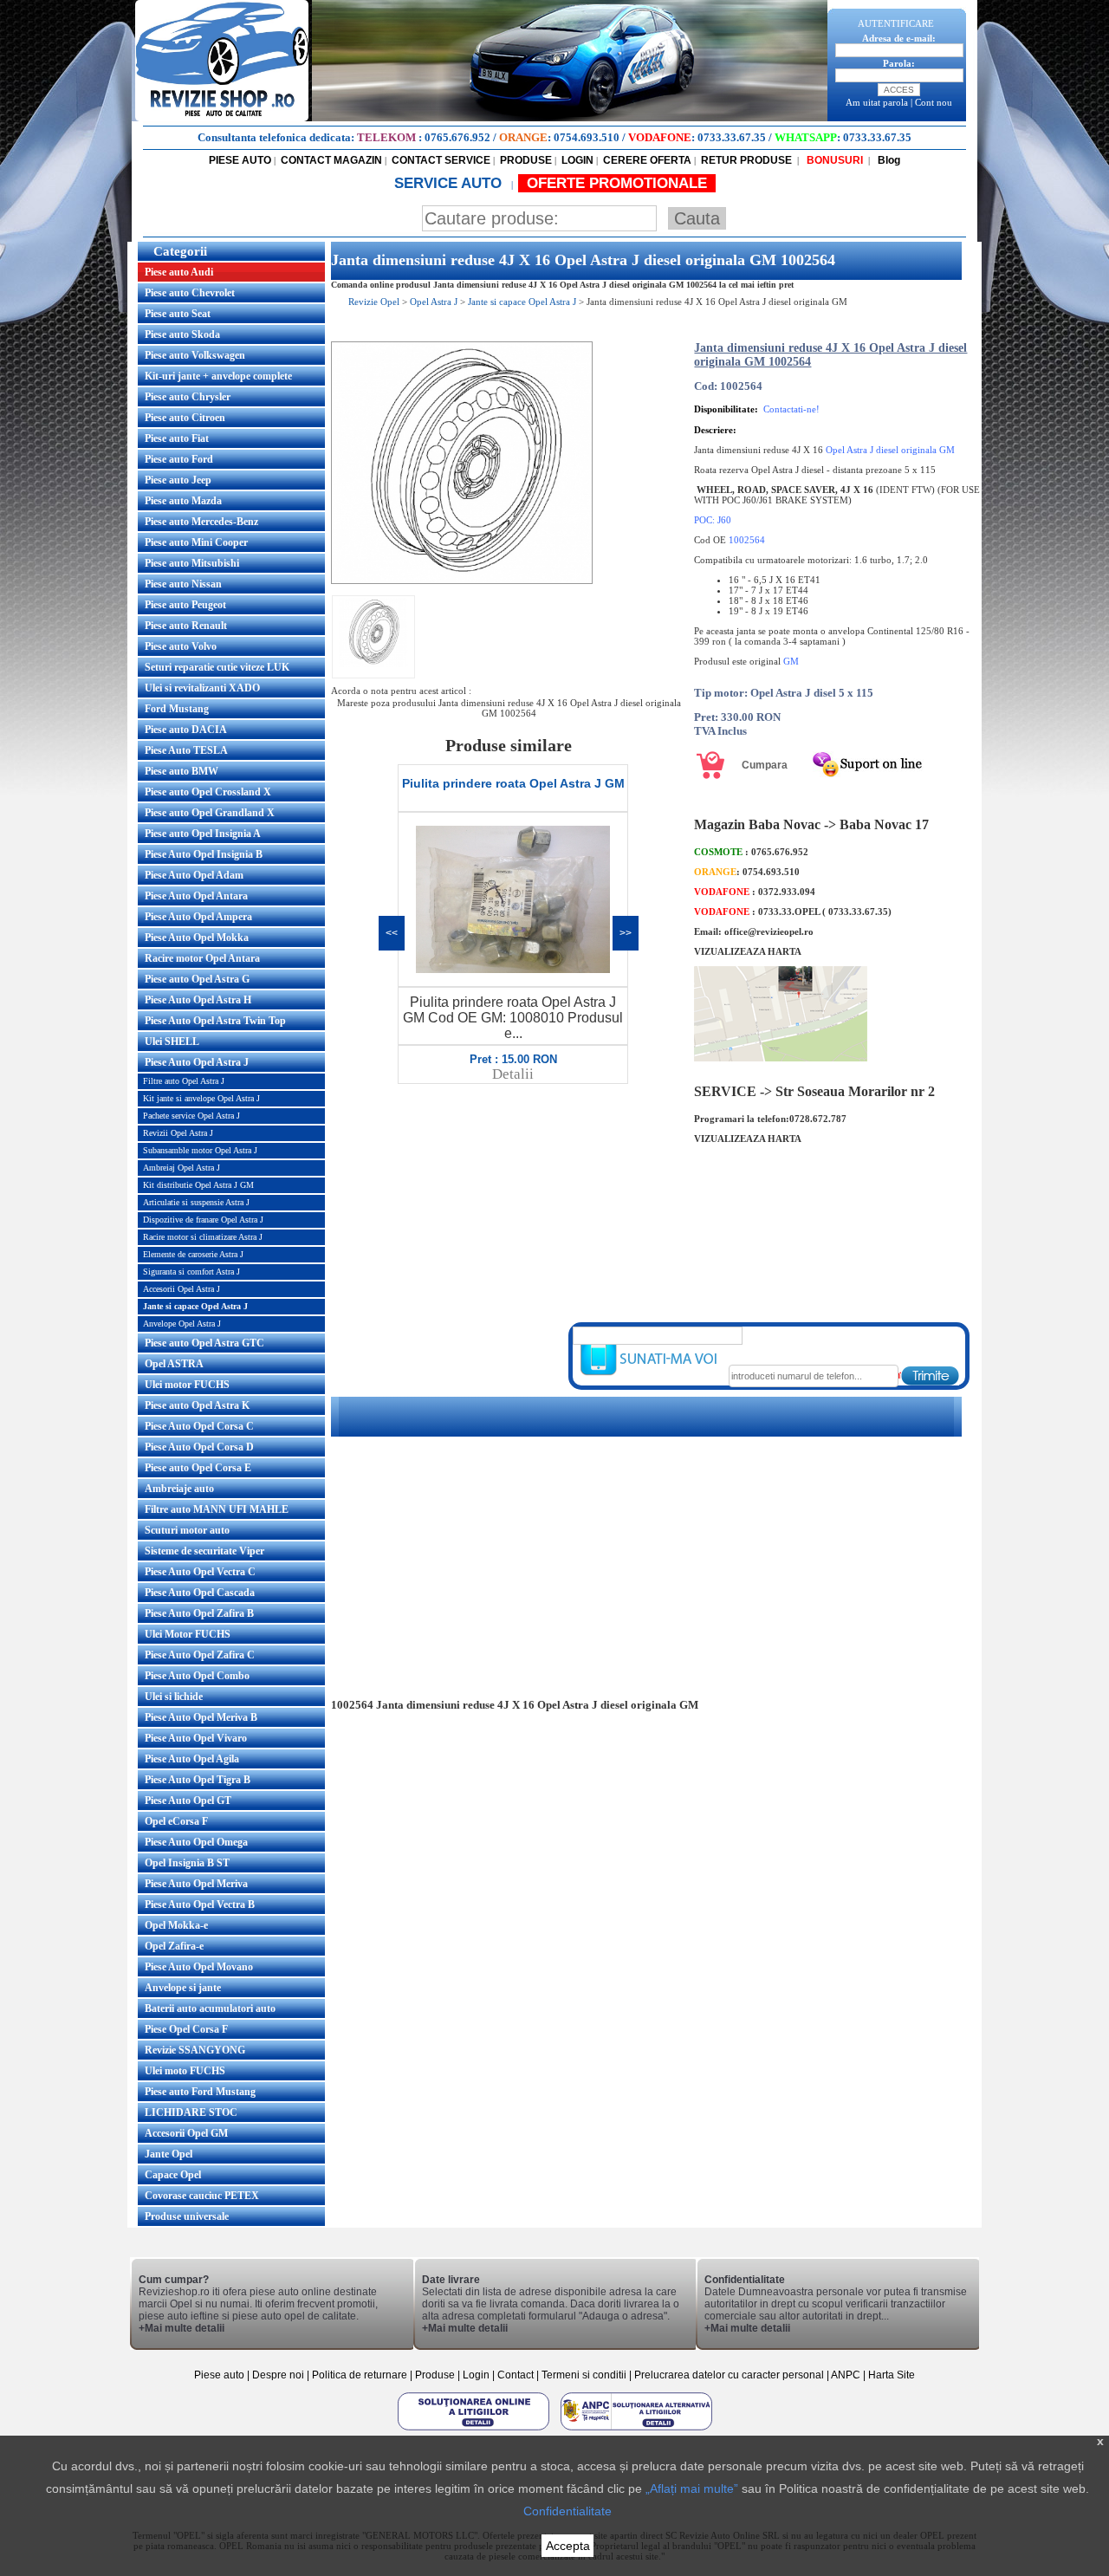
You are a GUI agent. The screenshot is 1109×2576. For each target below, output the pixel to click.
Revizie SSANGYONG (195, 2050)
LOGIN (577, 160)
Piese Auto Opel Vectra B (200, 1904)
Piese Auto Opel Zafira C (200, 1655)
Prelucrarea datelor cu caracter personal (729, 2375)
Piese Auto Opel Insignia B (204, 854)
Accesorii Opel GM (186, 2133)
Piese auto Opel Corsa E (198, 1468)
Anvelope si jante (183, 1988)
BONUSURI (833, 160)
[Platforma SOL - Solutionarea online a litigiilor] (475, 2430)
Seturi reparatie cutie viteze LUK (217, 667)
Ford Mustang (177, 709)
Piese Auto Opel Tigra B (198, 1780)
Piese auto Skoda (182, 334)
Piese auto (219, 2375)
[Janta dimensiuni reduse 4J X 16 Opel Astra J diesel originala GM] (462, 581)
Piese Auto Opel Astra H (198, 1000)
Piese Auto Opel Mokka (197, 938)
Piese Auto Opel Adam (194, 875)
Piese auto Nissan (183, 584)
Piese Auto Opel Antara (196, 896)
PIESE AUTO (240, 160)
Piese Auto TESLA (186, 750)
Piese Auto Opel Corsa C (199, 1426)
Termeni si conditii (584, 2375)
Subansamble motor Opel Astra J (200, 1150)
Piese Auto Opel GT (188, 1801)
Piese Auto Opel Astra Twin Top (215, 1021)
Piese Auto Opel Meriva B (201, 1717)
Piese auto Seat (178, 314)
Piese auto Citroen (185, 418)
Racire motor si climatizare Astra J (203, 1237)
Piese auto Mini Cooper (196, 542)
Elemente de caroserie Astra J (193, 1254)
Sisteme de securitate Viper (204, 1551)
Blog (888, 160)
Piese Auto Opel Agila (192, 1759)
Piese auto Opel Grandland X (210, 813)
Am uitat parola (877, 102)
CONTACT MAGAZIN (331, 160)
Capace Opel (173, 2175)
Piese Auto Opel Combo (197, 1676)
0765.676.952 (457, 137)
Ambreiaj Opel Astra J (182, 1168)
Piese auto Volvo (181, 646)
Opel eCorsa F (176, 1821)
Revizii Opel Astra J (178, 1133)
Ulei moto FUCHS (185, 2071)
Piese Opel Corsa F (186, 2029)
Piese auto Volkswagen (195, 355)
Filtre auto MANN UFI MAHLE (217, 1509)
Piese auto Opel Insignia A (203, 834)
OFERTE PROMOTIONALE (617, 183)
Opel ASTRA (174, 1364)
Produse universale (187, 2216)
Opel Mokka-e (176, 1925)
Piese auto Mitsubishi (192, 563)
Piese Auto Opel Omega (196, 1842)
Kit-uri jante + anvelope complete (218, 376)
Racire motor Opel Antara (202, 958)
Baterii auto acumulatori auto (210, 2008)
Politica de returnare (361, 2375)
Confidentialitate (567, 2511)
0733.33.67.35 (732, 137)
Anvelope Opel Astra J (182, 1324)
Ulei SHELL (172, 1041)
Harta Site (892, 2375)
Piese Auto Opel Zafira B (199, 1613)
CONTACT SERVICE (441, 160)
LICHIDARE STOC (191, 2112)
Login (476, 2375)
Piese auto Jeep (178, 480)
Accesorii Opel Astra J (182, 1289)
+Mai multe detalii (182, 2328)
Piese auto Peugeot (185, 605)
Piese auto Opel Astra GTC (204, 1343)
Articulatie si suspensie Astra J (196, 1202)
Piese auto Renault (186, 626)
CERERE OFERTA (647, 160)
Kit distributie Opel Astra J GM (198, 1185)
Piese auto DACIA (186, 730)
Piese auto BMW (182, 771)
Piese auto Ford (179, 459)
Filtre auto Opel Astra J (184, 1081)
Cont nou (934, 102)
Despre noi (279, 2375)
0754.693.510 (587, 137)
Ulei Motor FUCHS (188, 1634)
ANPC (846, 2375)
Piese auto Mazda (183, 501)
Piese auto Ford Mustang (200, 2092)
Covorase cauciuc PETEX (202, 2196)
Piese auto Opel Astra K (197, 1405)
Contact (516, 2375)
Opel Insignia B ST (187, 1863)
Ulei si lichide (174, 1697)
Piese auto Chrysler (188, 397)
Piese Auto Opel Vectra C (200, 1572)
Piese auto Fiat (177, 438)
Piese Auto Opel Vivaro (196, 1738)
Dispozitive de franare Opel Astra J (203, 1220)
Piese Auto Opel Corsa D (199, 1447)
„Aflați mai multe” (692, 2488)
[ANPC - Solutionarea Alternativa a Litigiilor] (636, 2430)
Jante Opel (169, 2154)
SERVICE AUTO (450, 183)
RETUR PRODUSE (746, 160)
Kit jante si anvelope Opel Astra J (201, 1098)
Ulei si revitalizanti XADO (202, 688)
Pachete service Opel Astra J (191, 1116)
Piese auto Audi (179, 272)
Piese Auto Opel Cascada (200, 1593)
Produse (435, 2375)
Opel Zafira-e (174, 1946)
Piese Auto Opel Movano (199, 1967)
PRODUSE (526, 160)
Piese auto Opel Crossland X (208, 792)
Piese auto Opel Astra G (197, 979)
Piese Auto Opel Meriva (196, 1884)
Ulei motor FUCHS (187, 1385)
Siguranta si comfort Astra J (191, 1272)
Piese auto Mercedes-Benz (201, 522)
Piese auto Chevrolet (190, 293)
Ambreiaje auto (179, 1489)
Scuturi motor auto (187, 1530)
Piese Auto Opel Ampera (198, 917)
